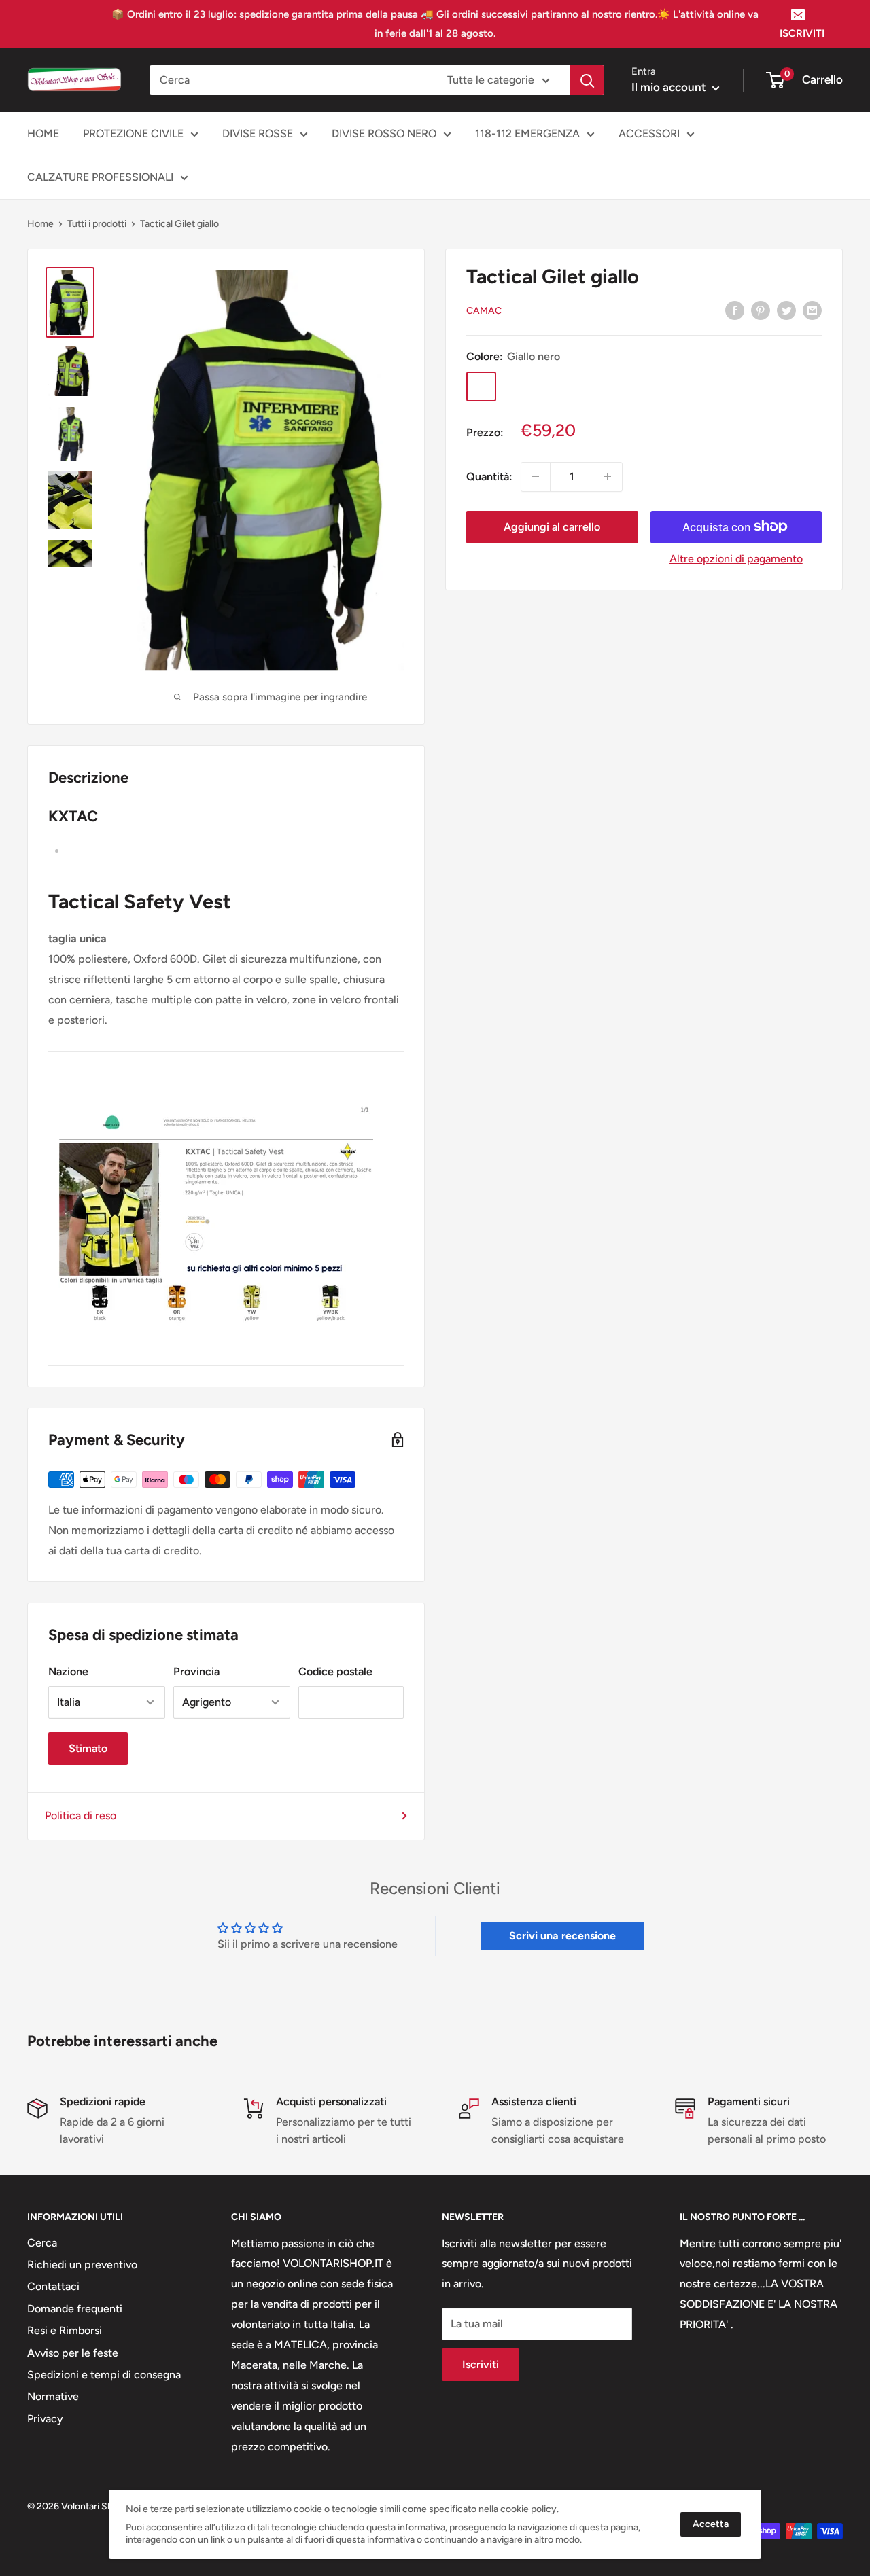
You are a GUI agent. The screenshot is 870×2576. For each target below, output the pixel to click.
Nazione (68, 1671)
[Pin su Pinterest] (761, 310)
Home (40, 224)
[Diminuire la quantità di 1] (536, 476)
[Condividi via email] (812, 310)
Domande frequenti (75, 2309)
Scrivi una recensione (562, 1936)
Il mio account (670, 87)
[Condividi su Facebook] (735, 310)
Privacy (45, 2419)
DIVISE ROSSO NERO (384, 133)
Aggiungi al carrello (552, 526)
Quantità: (489, 476)
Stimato (88, 1748)
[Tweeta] (786, 310)
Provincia (196, 1671)
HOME (43, 133)
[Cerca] (587, 80)
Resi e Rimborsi (65, 2330)
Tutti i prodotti (97, 224)
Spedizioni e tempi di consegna (104, 2375)
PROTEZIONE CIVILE (133, 133)
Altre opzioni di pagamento (736, 558)
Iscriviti (481, 2364)
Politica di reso (81, 1815)
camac (484, 310)
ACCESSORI (649, 133)
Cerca (42, 2243)
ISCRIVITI (802, 33)
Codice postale (335, 1671)
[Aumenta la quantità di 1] (608, 476)
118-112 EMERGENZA (527, 133)
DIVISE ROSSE (258, 133)
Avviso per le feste (73, 2353)
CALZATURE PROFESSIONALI (100, 177)
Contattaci (53, 2286)
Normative (53, 2396)
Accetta (711, 2524)
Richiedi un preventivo (82, 2265)
